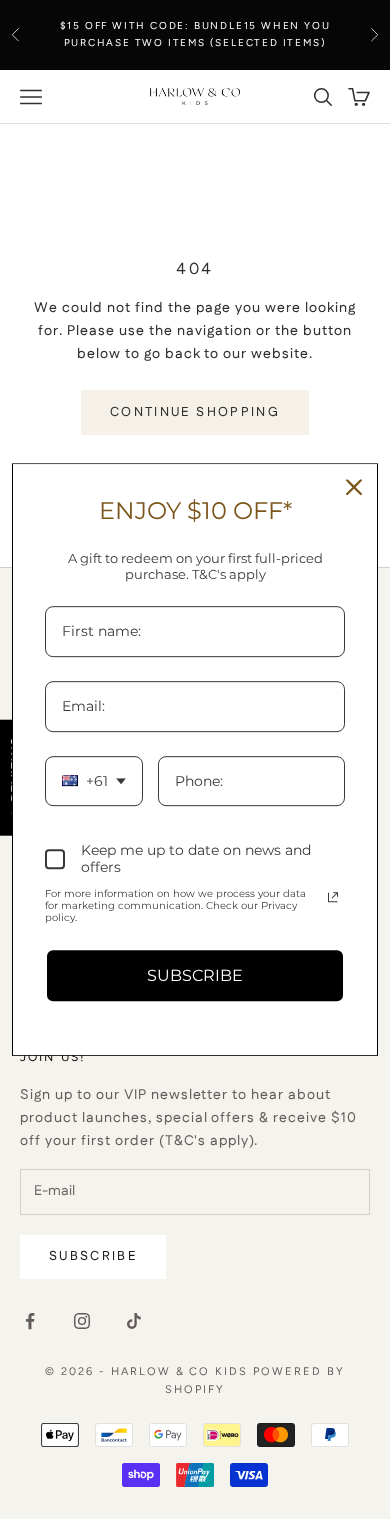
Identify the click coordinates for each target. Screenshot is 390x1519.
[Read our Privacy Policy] (333, 897)
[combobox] (94, 781)
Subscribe (93, 1256)
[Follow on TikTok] (134, 1321)
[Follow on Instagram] (82, 1321)
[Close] (354, 487)
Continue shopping (195, 412)
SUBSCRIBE (195, 975)
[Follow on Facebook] (30, 1321)
